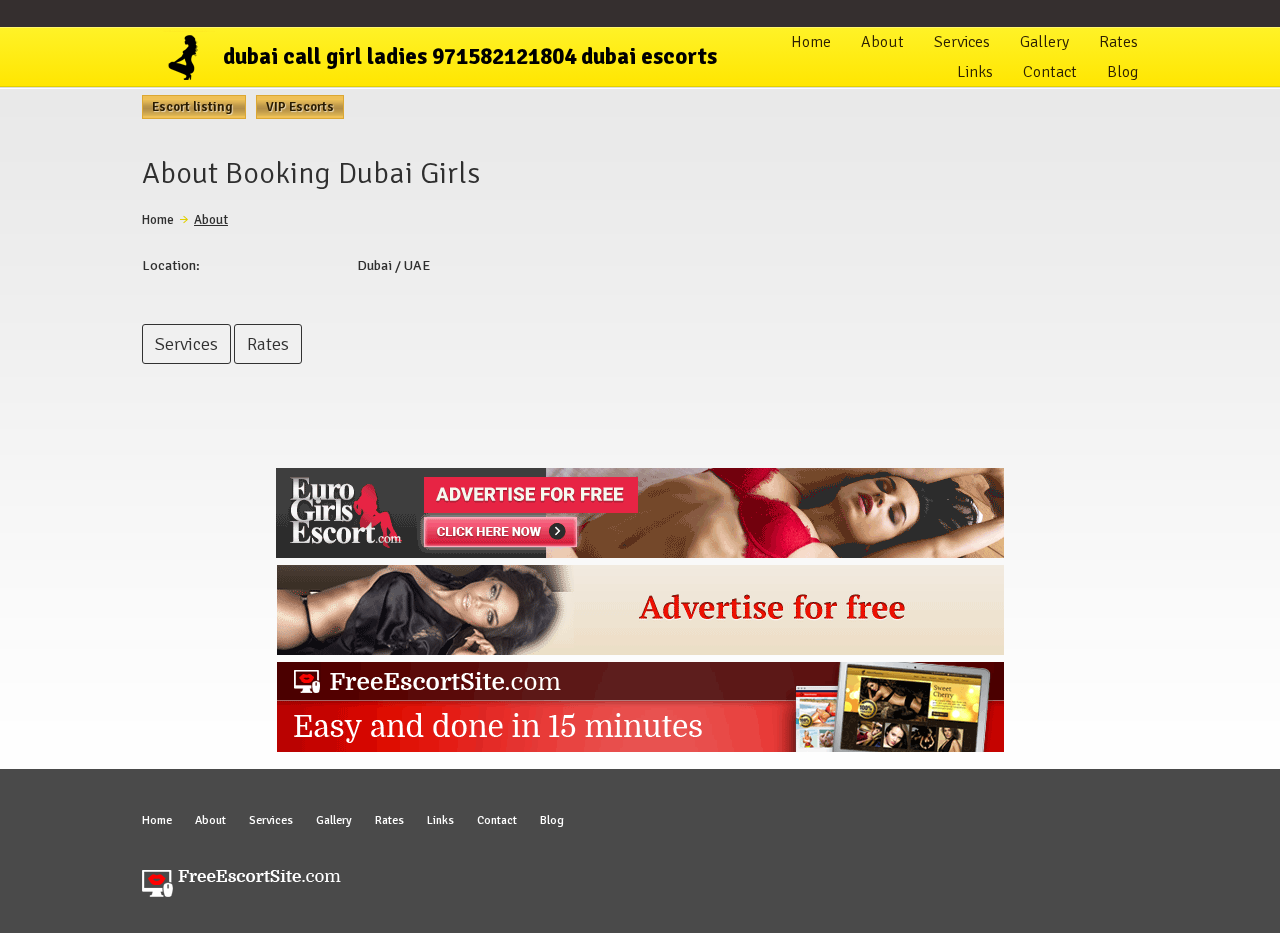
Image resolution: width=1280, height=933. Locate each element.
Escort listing (194, 107)
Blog (1122, 72)
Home (811, 42)
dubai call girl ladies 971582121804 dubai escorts (470, 56)
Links (975, 72)
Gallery (1044, 42)
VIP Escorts (300, 107)
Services (962, 42)
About (882, 42)
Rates (1118, 42)
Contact (1050, 72)
